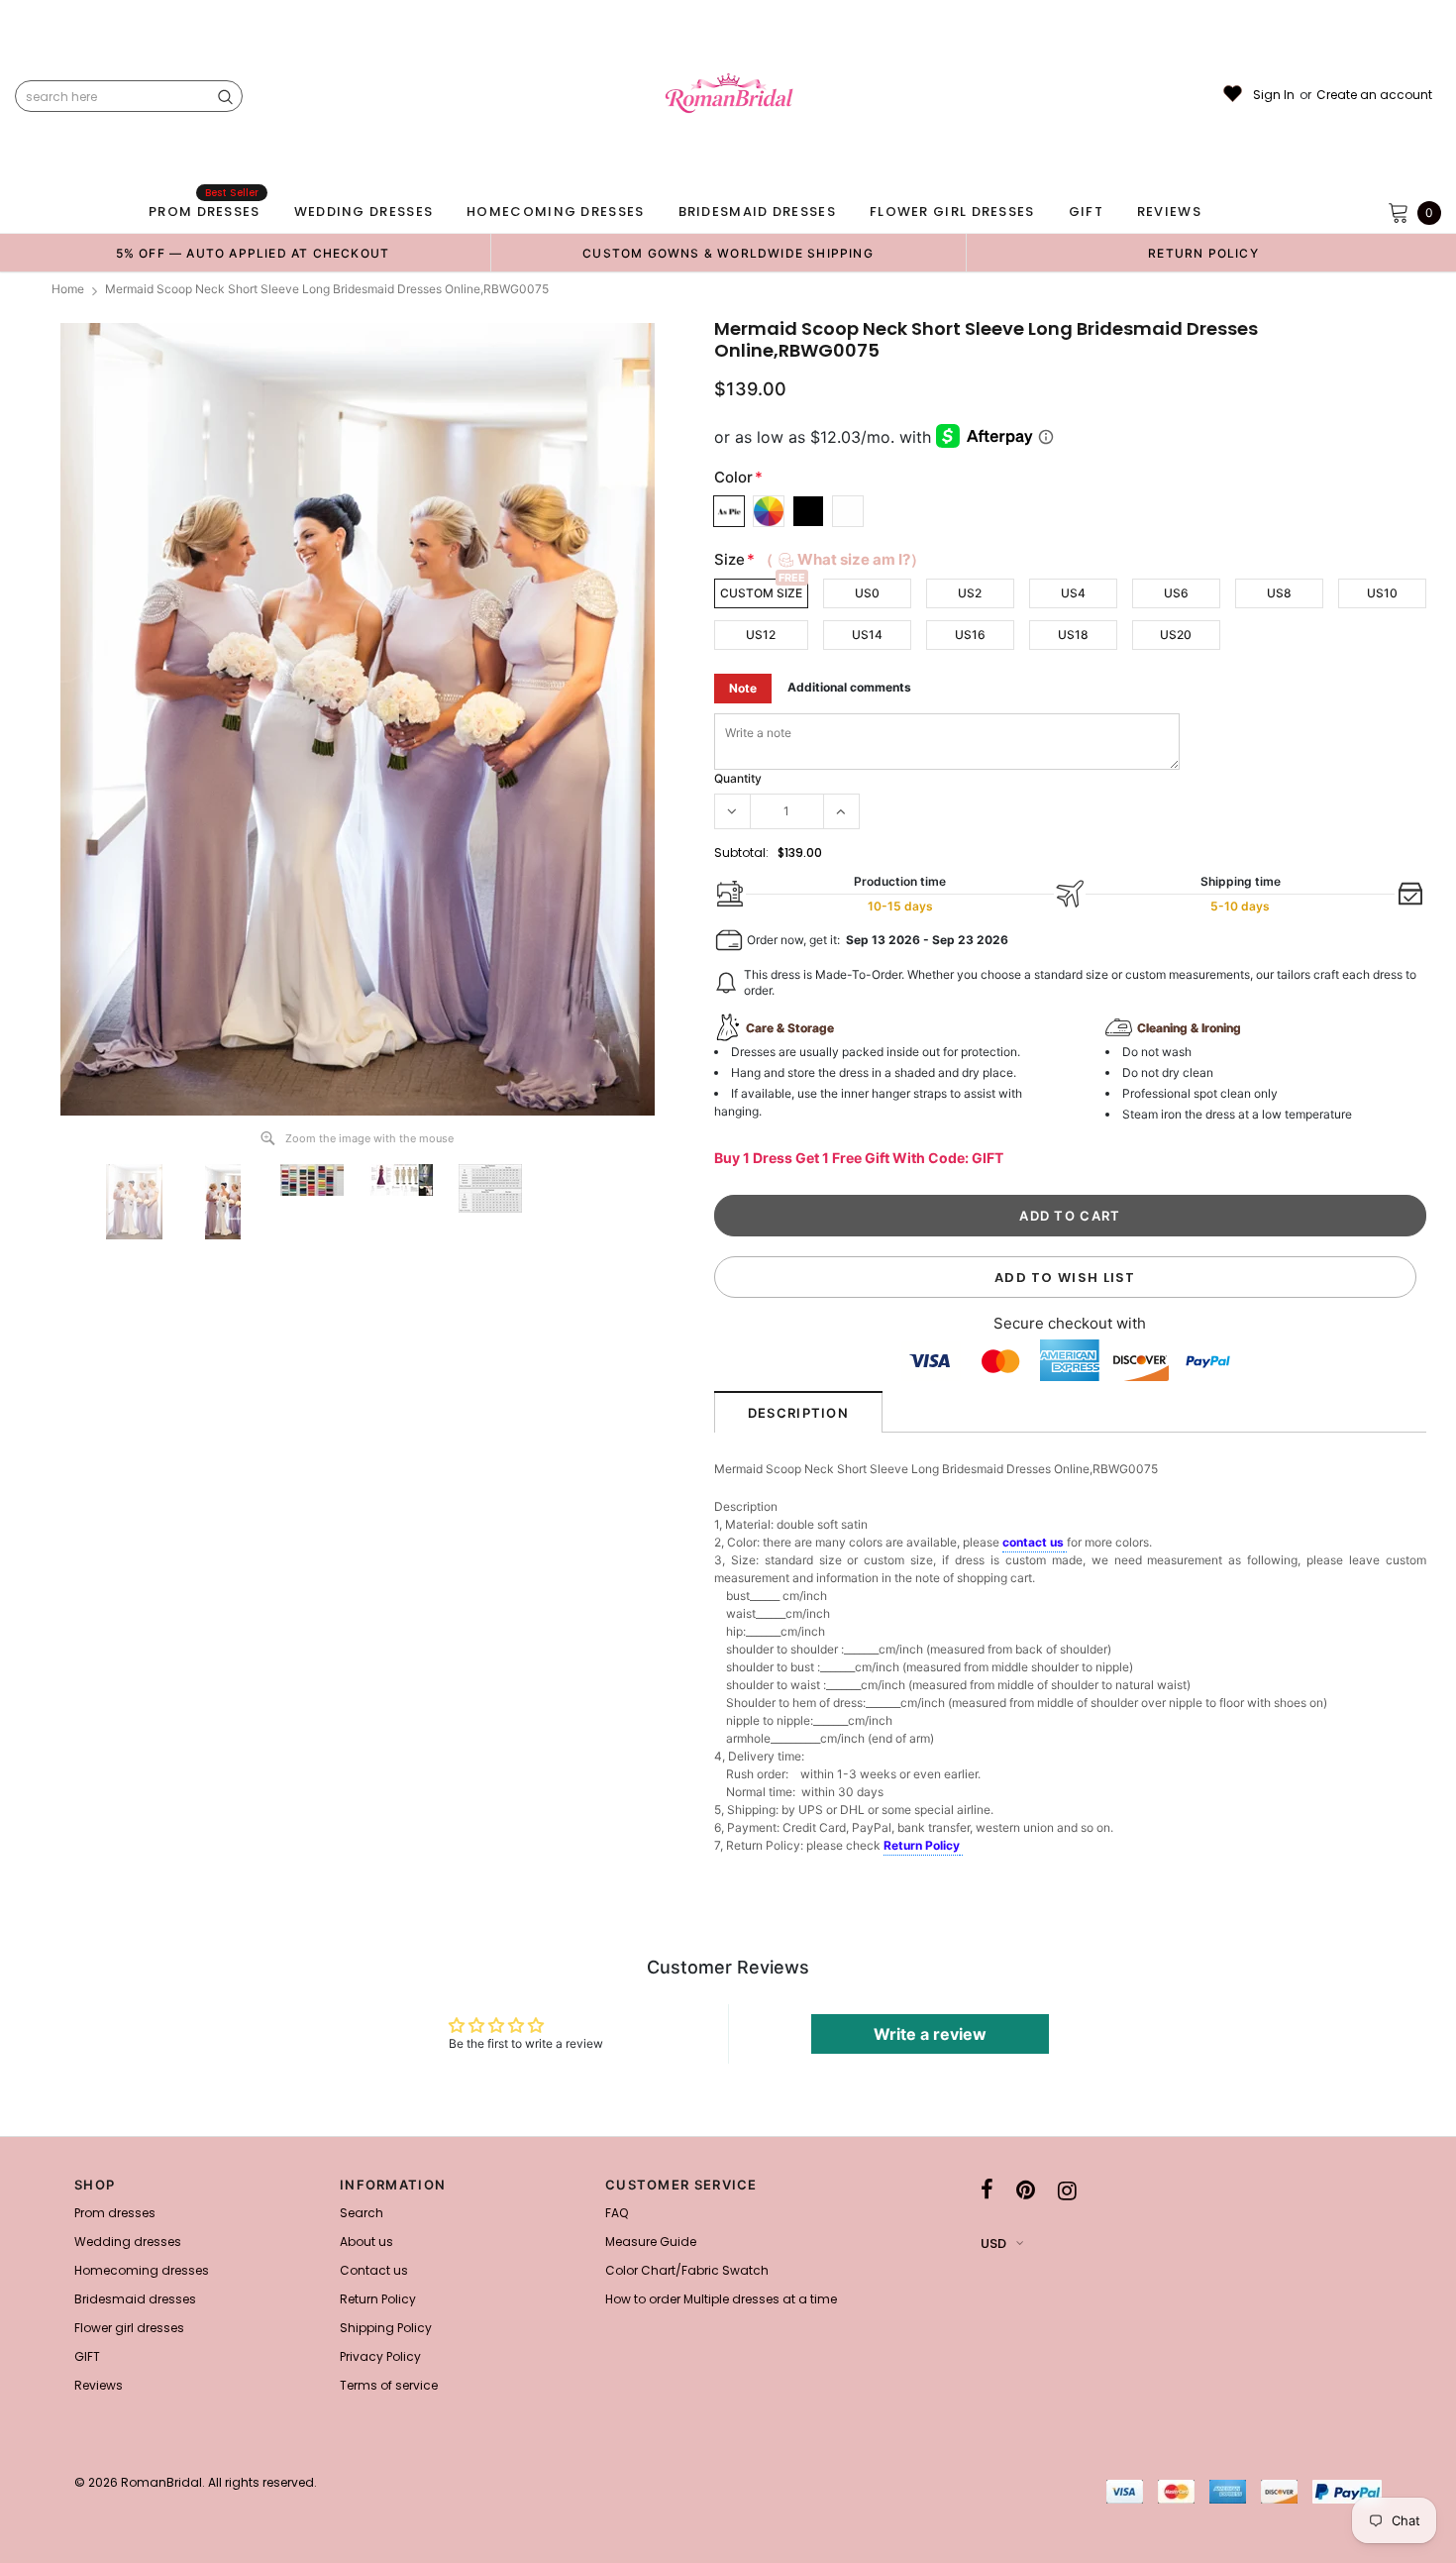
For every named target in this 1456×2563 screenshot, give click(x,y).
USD (993, 2243)
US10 (1382, 593)
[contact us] (1065, 1544)
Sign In (1274, 95)
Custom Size (761, 593)
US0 (867, 593)
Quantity (738, 778)
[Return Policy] (961, 1847)
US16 (970, 635)
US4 (1073, 593)
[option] (253, 253)
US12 (761, 635)
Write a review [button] (930, 2034)
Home (68, 289)
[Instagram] (1067, 2190)
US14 (867, 635)
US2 (970, 593)
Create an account (1374, 95)
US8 (1279, 593)
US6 (1176, 593)
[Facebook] (987, 2190)
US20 (1176, 635)
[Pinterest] (1026, 2190)
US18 (1073, 635)
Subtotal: (741, 853)
